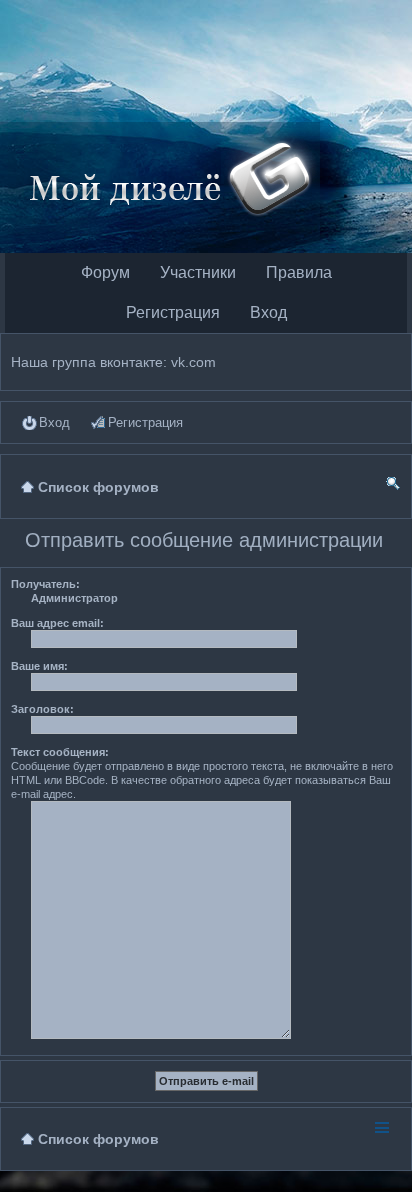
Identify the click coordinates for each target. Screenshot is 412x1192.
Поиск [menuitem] (393, 486)
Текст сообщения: (60, 752)
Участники (198, 272)
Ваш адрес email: (57, 623)
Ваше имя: (39, 666)
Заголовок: (42, 709)
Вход (268, 312)
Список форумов (98, 1139)
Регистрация (173, 312)
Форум (105, 272)
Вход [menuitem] (54, 422)
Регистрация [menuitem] (145, 422)
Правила (299, 272)
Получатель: (45, 584)
